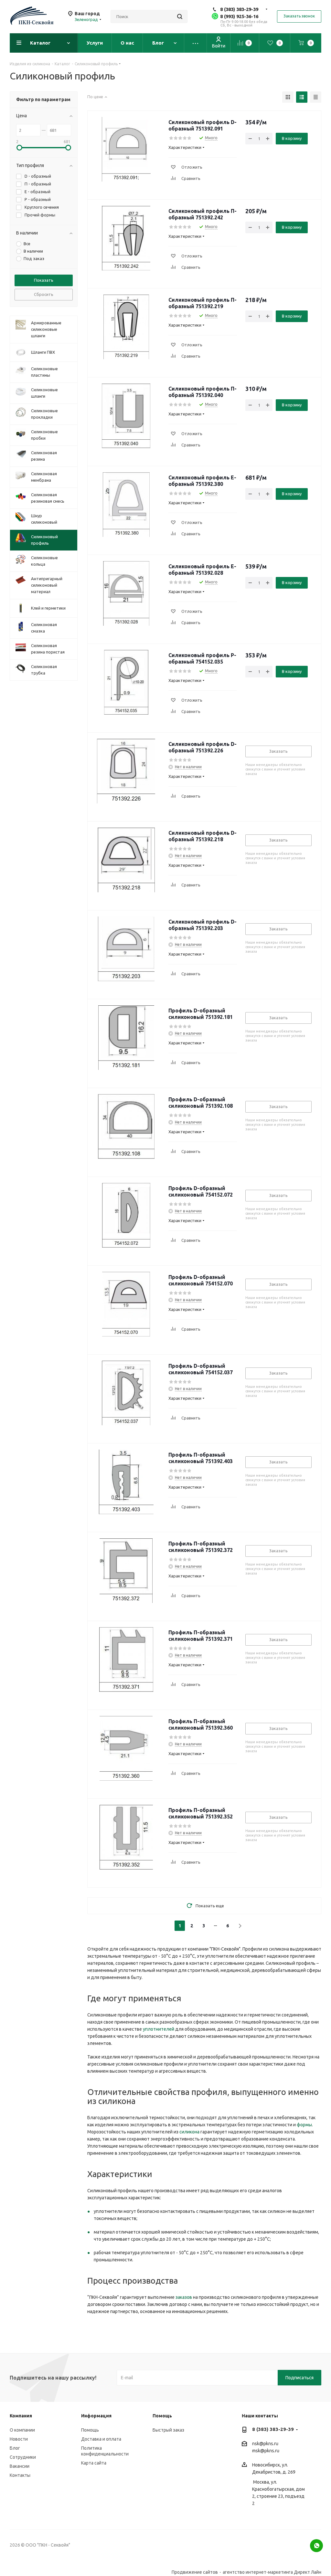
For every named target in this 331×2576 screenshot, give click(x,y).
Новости (19, 2439)
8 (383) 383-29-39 (239, 9)
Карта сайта (94, 2463)
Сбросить (44, 294)
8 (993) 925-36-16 (239, 16)
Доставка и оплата (101, 2439)
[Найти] (180, 16)
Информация (96, 2416)
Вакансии (20, 2466)
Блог (15, 2448)
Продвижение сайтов (195, 2572)
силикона (189, 2132)
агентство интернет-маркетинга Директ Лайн (272, 2572)
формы (304, 2125)
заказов (184, 2297)
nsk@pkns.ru (265, 2444)
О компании (22, 2430)
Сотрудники (23, 2457)
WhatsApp (316, 2546)
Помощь (90, 2430)
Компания (21, 2416)
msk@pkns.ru (266, 2451)
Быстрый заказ (168, 2430)
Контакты (20, 2475)
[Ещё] (196, 43)
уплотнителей (159, 2029)
